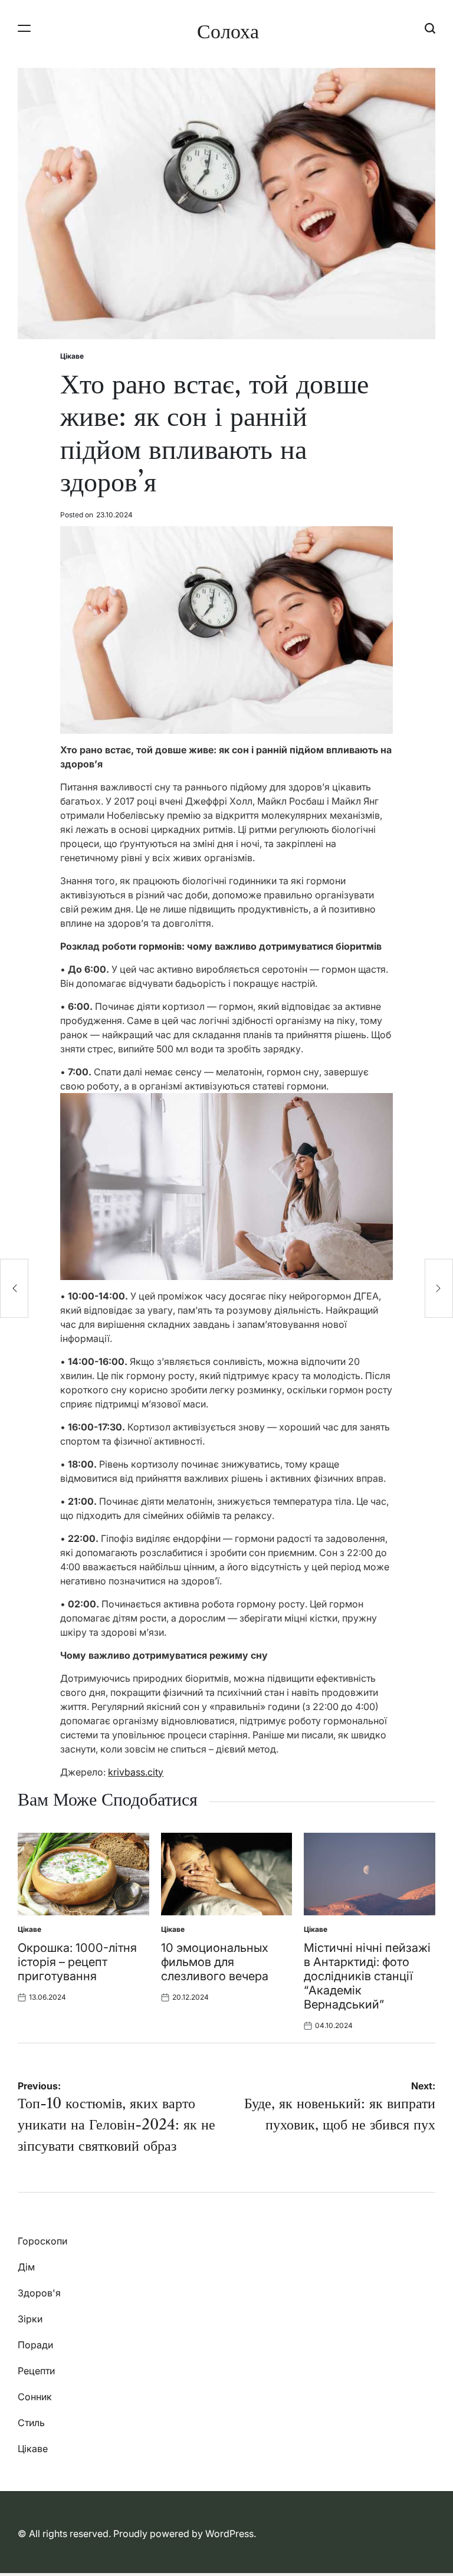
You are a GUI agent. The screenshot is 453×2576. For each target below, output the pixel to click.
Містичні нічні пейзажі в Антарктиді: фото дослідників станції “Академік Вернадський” (367, 1976)
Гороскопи (42, 2241)
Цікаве (72, 356)
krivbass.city (136, 1772)
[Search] (430, 28)
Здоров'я (39, 2293)
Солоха (228, 31)
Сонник (35, 2397)
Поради (35, 2345)
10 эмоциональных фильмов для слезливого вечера (215, 1962)
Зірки (30, 2319)
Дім (26, 2267)
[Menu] (24, 28)
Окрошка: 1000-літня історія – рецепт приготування (77, 1962)
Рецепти (36, 2371)
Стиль (31, 2423)
